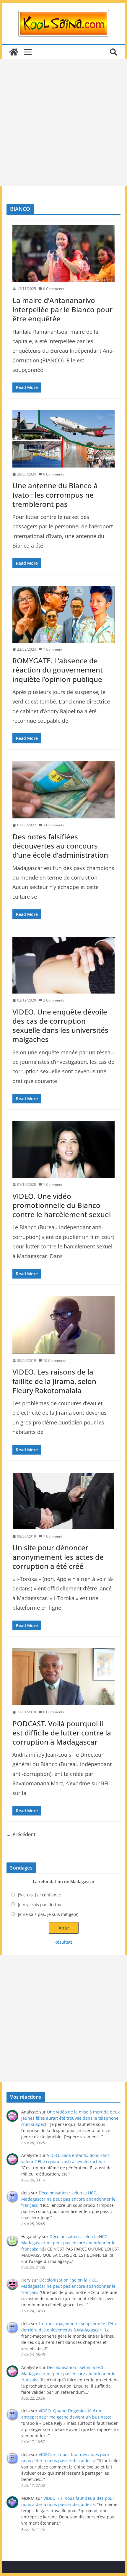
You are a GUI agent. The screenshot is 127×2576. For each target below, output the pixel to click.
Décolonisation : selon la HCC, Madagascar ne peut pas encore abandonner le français (68, 2199)
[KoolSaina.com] (14, 52)
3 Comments (54, 825)
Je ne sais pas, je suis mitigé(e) (48, 1914)
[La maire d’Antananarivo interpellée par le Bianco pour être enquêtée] (63, 254)
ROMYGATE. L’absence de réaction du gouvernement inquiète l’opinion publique (58, 670)
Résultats (63, 1942)
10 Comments (55, 1361)
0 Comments (54, 289)
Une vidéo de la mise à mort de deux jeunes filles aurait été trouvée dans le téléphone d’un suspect (70, 2118)
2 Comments (54, 1000)
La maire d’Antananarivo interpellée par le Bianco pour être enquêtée (62, 309)
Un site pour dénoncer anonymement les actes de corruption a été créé (58, 1557)
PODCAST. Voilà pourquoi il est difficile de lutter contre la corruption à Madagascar (62, 1733)
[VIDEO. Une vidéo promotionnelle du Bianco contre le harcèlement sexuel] (63, 1149)
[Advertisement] (63, 123)
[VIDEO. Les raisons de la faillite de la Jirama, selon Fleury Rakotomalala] (63, 1325)
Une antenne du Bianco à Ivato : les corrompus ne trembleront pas (55, 495)
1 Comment (53, 649)
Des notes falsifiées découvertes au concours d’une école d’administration (60, 846)
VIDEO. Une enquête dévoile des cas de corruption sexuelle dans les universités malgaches (60, 1026)
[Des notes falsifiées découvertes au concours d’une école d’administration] (63, 790)
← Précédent (21, 1834)
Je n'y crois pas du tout (40, 1905)
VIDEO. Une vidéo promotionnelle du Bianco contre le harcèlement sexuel (62, 1205)
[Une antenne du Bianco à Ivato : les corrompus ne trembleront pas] (63, 439)
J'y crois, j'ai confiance (39, 1895)
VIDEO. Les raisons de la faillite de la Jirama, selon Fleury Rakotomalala (54, 1381)
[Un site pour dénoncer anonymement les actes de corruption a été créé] (63, 1501)
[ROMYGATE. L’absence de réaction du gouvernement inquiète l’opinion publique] (63, 614)
